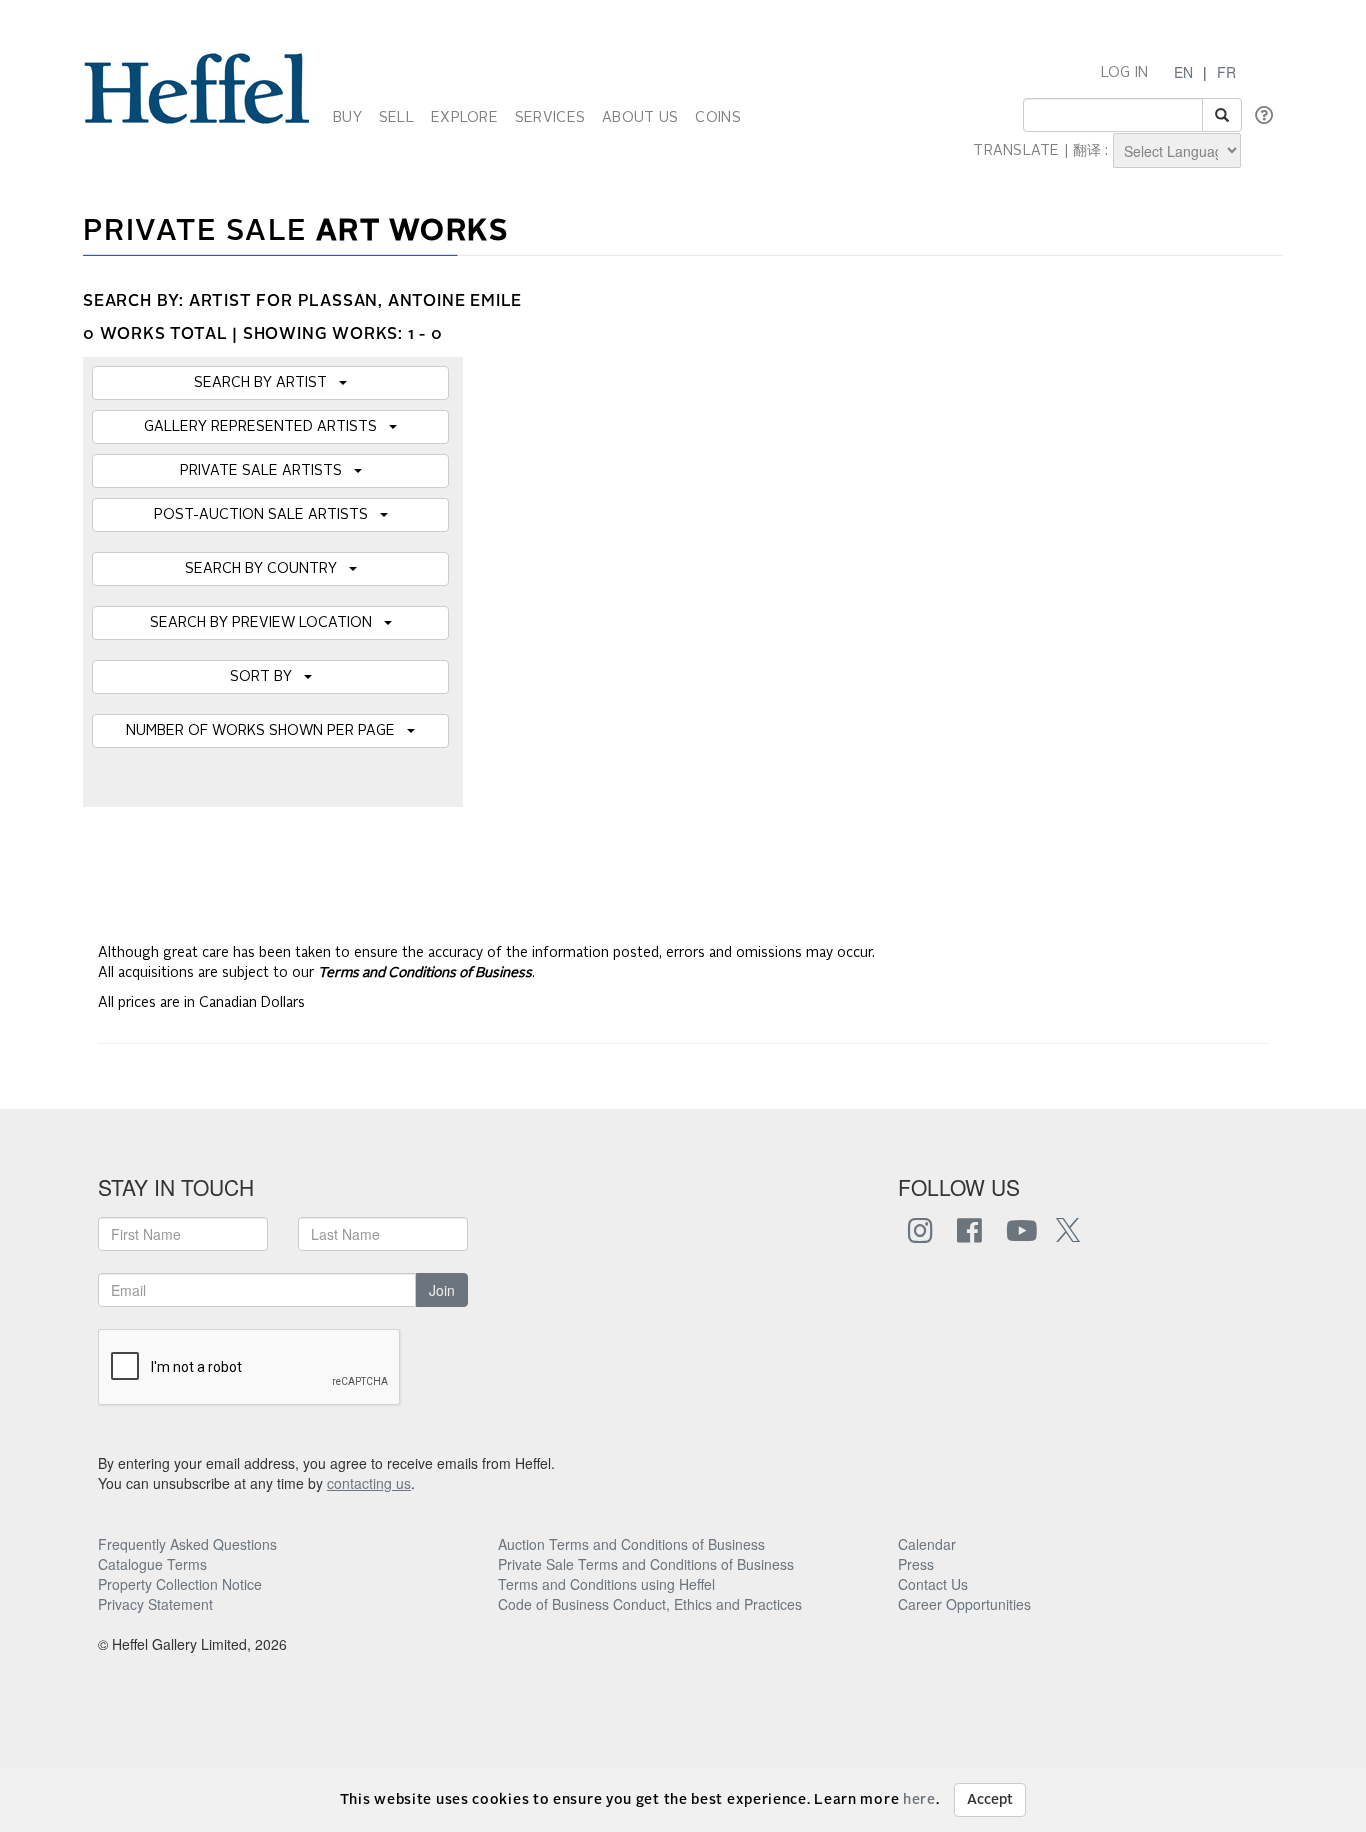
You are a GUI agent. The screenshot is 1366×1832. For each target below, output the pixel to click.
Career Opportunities (964, 1604)
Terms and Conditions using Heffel (606, 1584)
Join (442, 1290)
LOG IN (1125, 73)
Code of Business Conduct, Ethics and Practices (650, 1604)
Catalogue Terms (152, 1564)
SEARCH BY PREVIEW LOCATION (267, 623)
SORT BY (267, 677)
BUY (347, 118)
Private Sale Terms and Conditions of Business (646, 1564)
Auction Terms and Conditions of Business (631, 1544)
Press (916, 1564)
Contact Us (933, 1584)
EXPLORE (464, 118)
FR (1226, 72)
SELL (396, 118)
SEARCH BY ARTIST (266, 383)
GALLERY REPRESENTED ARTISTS (266, 427)
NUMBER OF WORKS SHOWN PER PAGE (266, 731)
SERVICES (550, 118)
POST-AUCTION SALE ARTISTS (267, 515)
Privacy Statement (155, 1604)
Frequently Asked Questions (187, 1544)
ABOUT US (640, 118)
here (919, 1800)
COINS (717, 118)
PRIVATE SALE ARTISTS (267, 471)
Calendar (927, 1544)
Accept (990, 1800)
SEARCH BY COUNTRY (267, 569)
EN (1183, 72)
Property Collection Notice (180, 1584)
